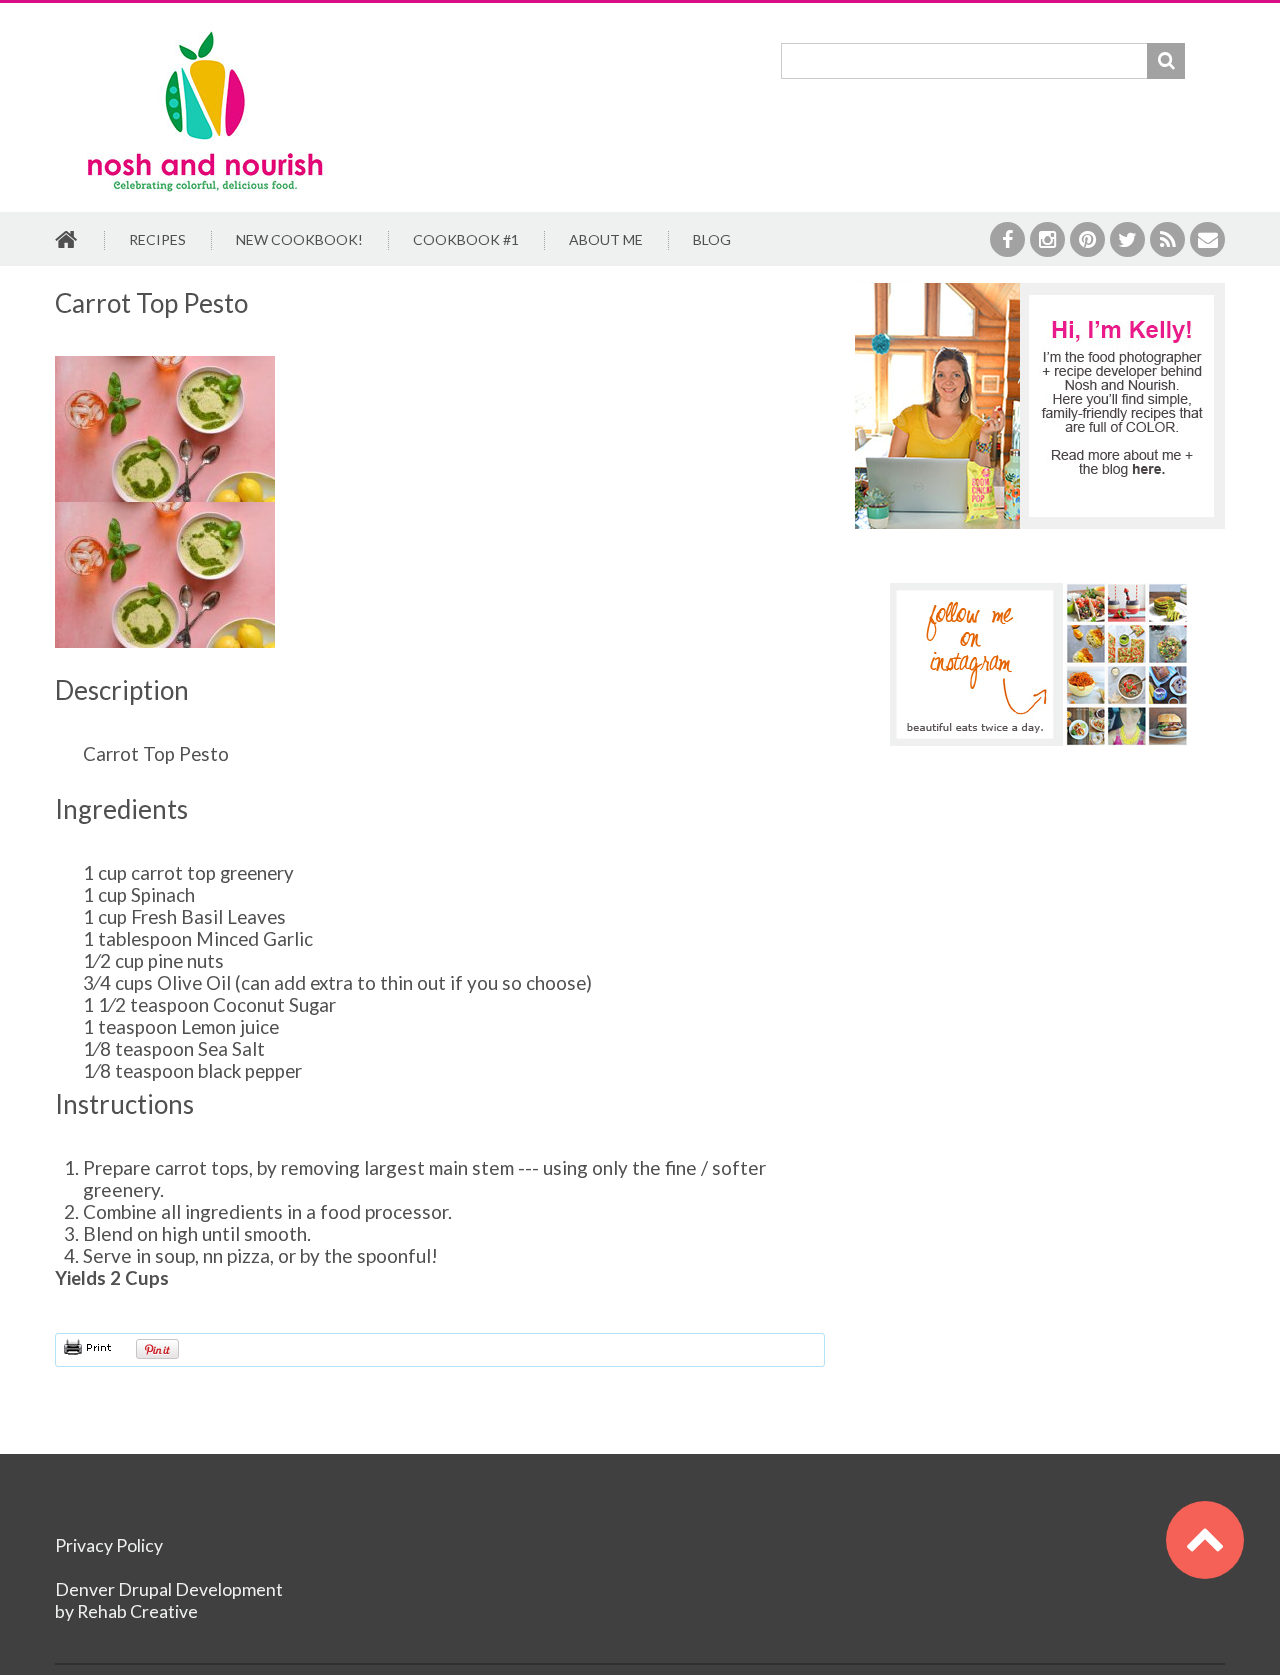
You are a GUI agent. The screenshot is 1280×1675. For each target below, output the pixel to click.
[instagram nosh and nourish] (1040, 664)
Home (67, 241)
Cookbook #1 (466, 239)
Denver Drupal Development (169, 1589)
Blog (712, 239)
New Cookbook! (299, 239)
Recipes (157, 239)
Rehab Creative (137, 1611)
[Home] (205, 34)
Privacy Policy (109, 1545)
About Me (606, 239)
